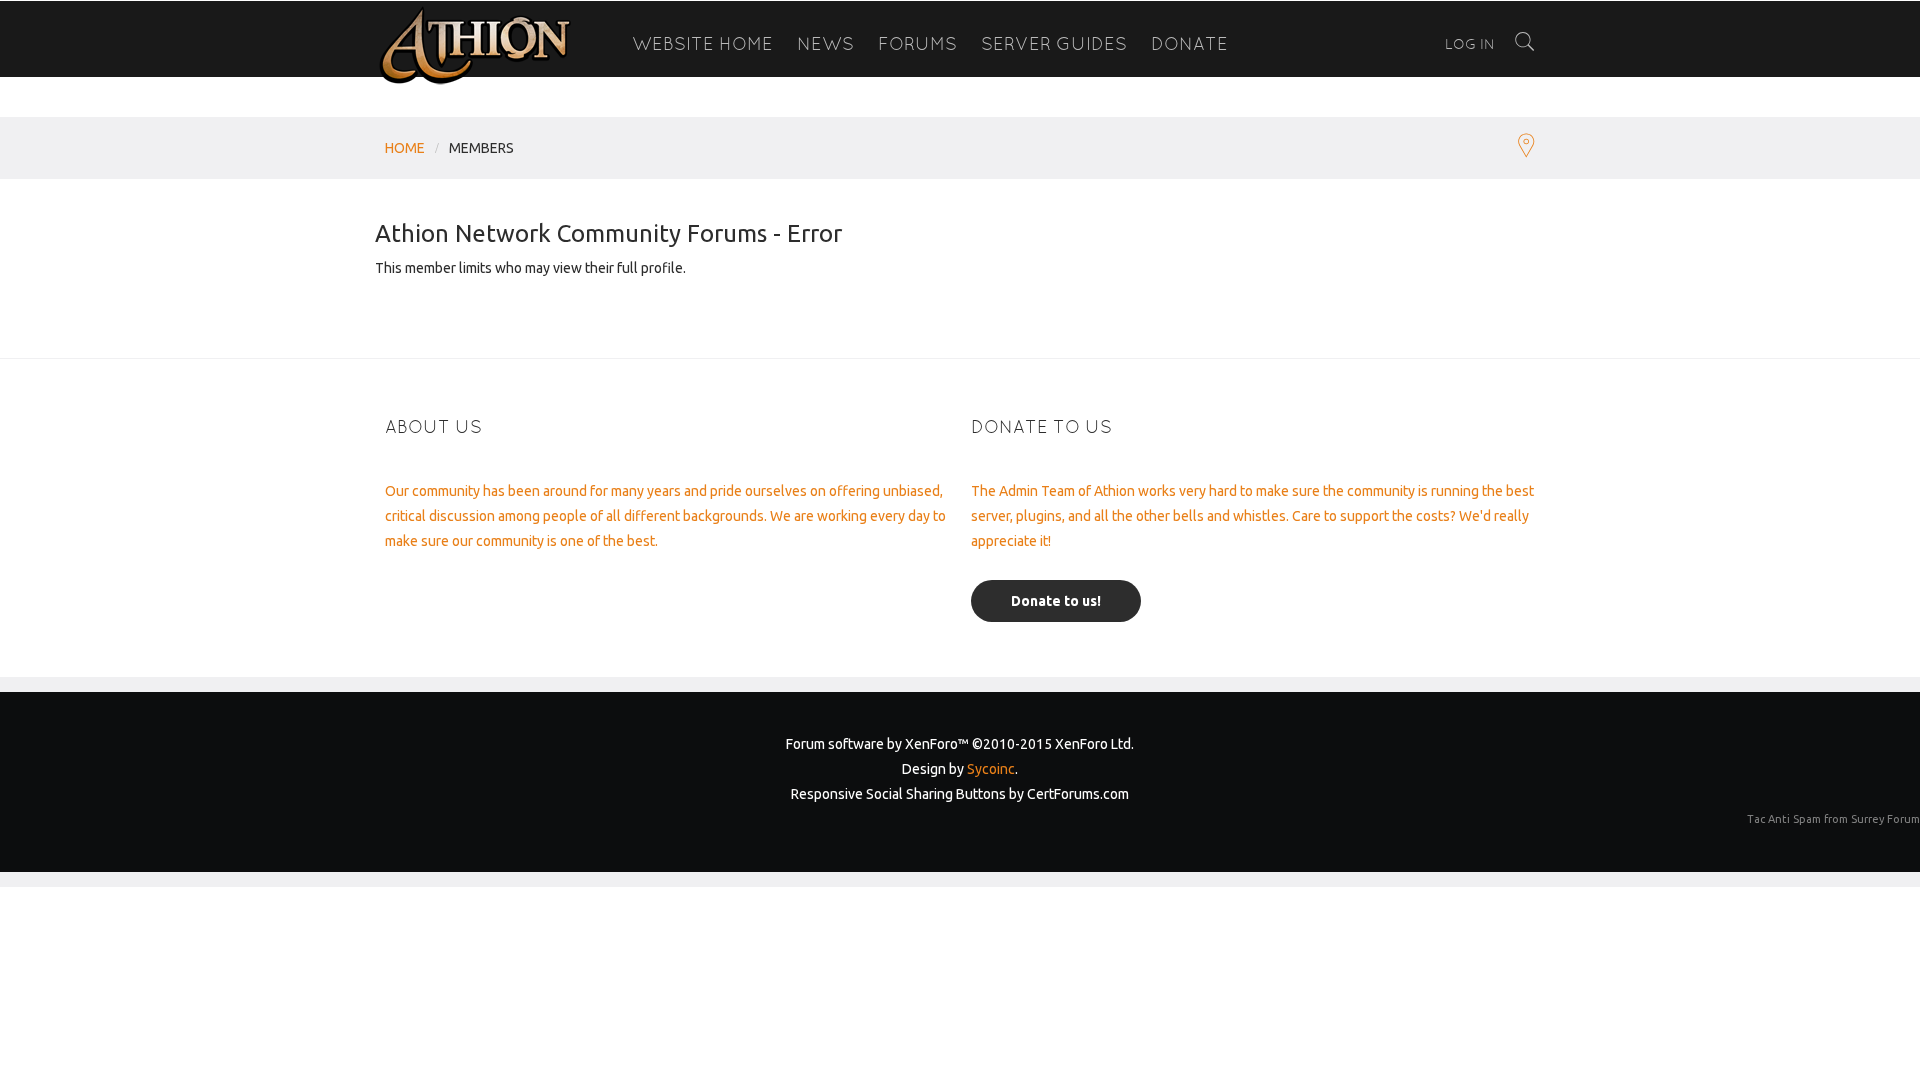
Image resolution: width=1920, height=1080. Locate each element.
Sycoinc (991, 769)
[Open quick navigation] (1526, 148)
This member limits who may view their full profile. (530, 268)
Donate (1189, 43)
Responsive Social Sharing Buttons (898, 794)
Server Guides (1054, 43)
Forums (917, 43)
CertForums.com (1078, 794)
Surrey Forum (1885, 819)
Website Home (702, 43)
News (825, 43)
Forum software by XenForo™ (960, 744)
